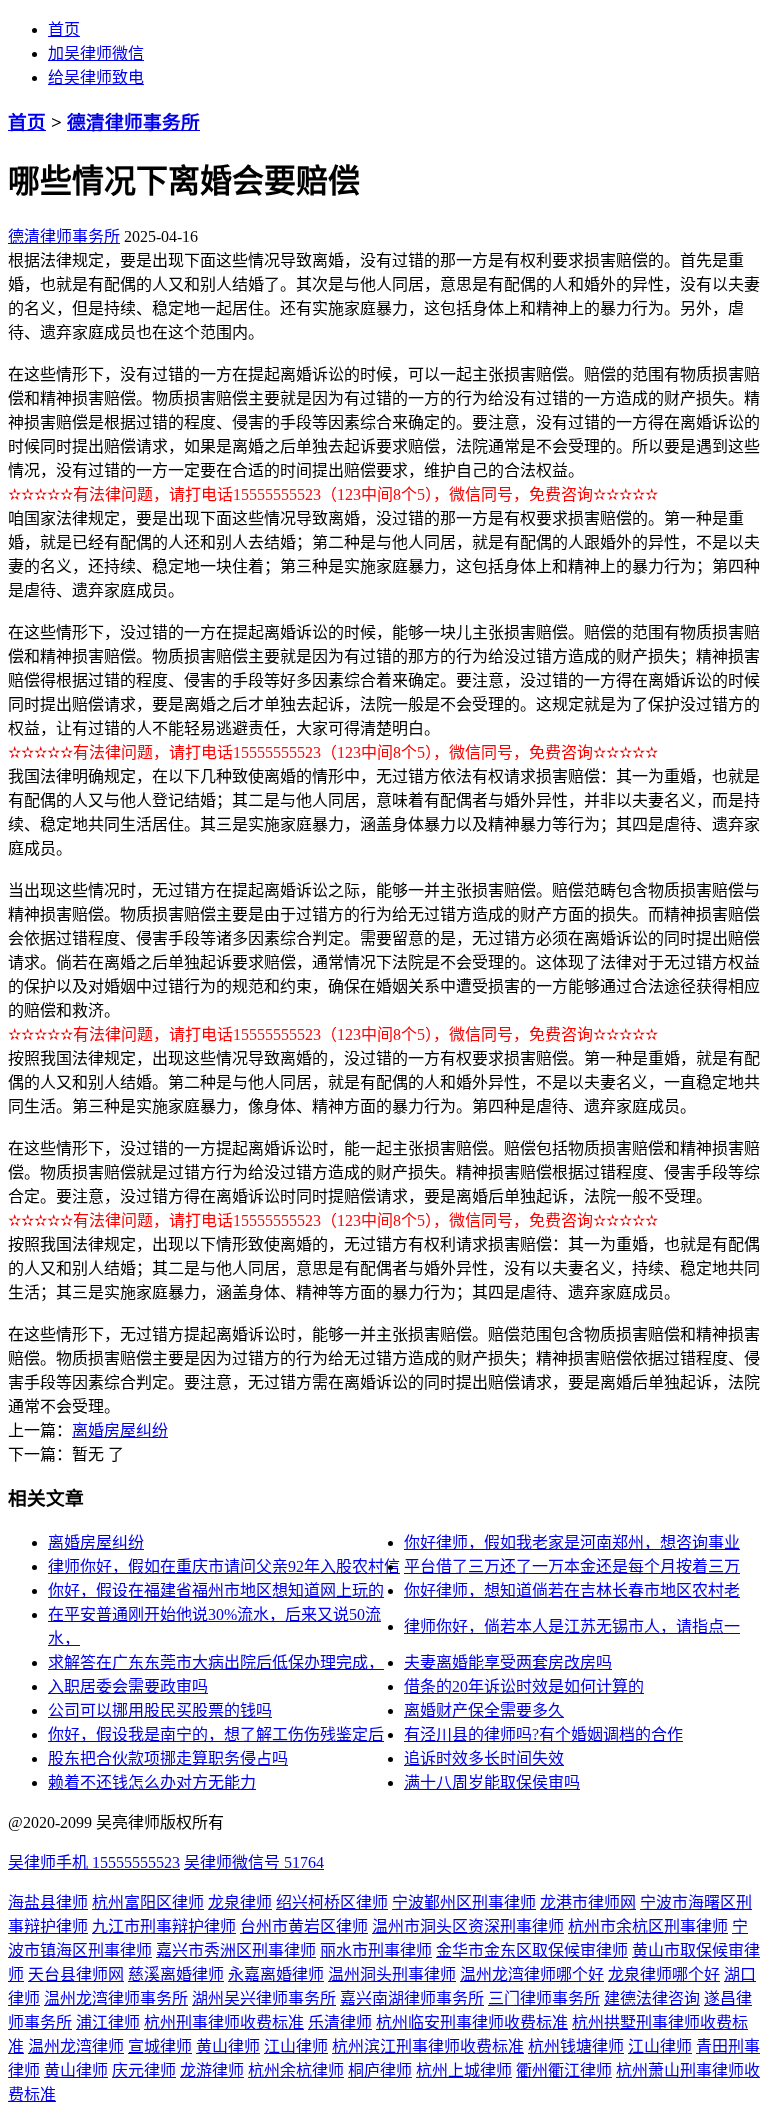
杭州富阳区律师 (148, 1902)
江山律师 (296, 2046)
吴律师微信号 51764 (254, 1862)
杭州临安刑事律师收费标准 (472, 2022)
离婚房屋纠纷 (120, 1430)
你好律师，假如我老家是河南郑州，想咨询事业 (572, 1542)
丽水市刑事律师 (376, 1950)
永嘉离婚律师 (276, 1974)
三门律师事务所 (544, 1998)
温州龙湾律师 (76, 2046)
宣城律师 (160, 2046)
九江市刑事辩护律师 (164, 1926)
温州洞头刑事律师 (392, 1974)
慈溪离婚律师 (176, 1974)
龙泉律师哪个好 (664, 1974)
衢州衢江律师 (564, 2070)
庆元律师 (144, 2070)
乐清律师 (340, 2022)
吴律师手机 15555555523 (94, 1862)
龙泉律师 (240, 1902)
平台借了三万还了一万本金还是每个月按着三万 (572, 1566)
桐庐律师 (380, 2070)
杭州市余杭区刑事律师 (648, 1926)
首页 (64, 29)
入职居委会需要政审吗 (128, 1686)
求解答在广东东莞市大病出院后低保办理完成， (216, 1662)
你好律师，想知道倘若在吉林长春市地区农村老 (572, 1590)
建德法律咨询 (652, 1998)
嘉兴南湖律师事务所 (412, 1998)
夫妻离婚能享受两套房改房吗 (508, 1662)
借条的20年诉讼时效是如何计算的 (524, 1686)
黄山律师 (228, 2046)
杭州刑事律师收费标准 (224, 2022)
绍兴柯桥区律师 (332, 1902)
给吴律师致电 (96, 77)
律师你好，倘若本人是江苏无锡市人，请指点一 (572, 1626)
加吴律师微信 (96, 53)
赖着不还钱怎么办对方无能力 (152, 1782)
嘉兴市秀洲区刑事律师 (236, 1950)
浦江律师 (108, 2022)
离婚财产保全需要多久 (484, 1710)
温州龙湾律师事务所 (116, 1998)
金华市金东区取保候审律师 (532, 1950)
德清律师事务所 (133, 122)
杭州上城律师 (464, 2070)
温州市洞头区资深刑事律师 (468, 1926)
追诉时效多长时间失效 (484, 1758)
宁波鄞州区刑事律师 (464, 1902)
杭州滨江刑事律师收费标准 (428, 2046)
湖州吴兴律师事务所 (264, 1998)
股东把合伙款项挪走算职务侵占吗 (168, 1758)
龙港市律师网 (588, 1902)
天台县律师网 (76, 1974)
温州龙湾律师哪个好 (532, 1974)
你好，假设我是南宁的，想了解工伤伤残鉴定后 (216, 1734)
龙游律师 (212, 2070)
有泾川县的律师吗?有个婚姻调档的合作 (543, 1734)
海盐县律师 (48, 1902)
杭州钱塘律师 (576, 2046)
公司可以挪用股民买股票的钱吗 (160, 1710)
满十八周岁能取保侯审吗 (492, 1782)
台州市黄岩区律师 (304, 1926)
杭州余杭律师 (296, 2070)
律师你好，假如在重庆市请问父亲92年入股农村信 (224, 1566)
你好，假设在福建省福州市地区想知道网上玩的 (216, 1590)
